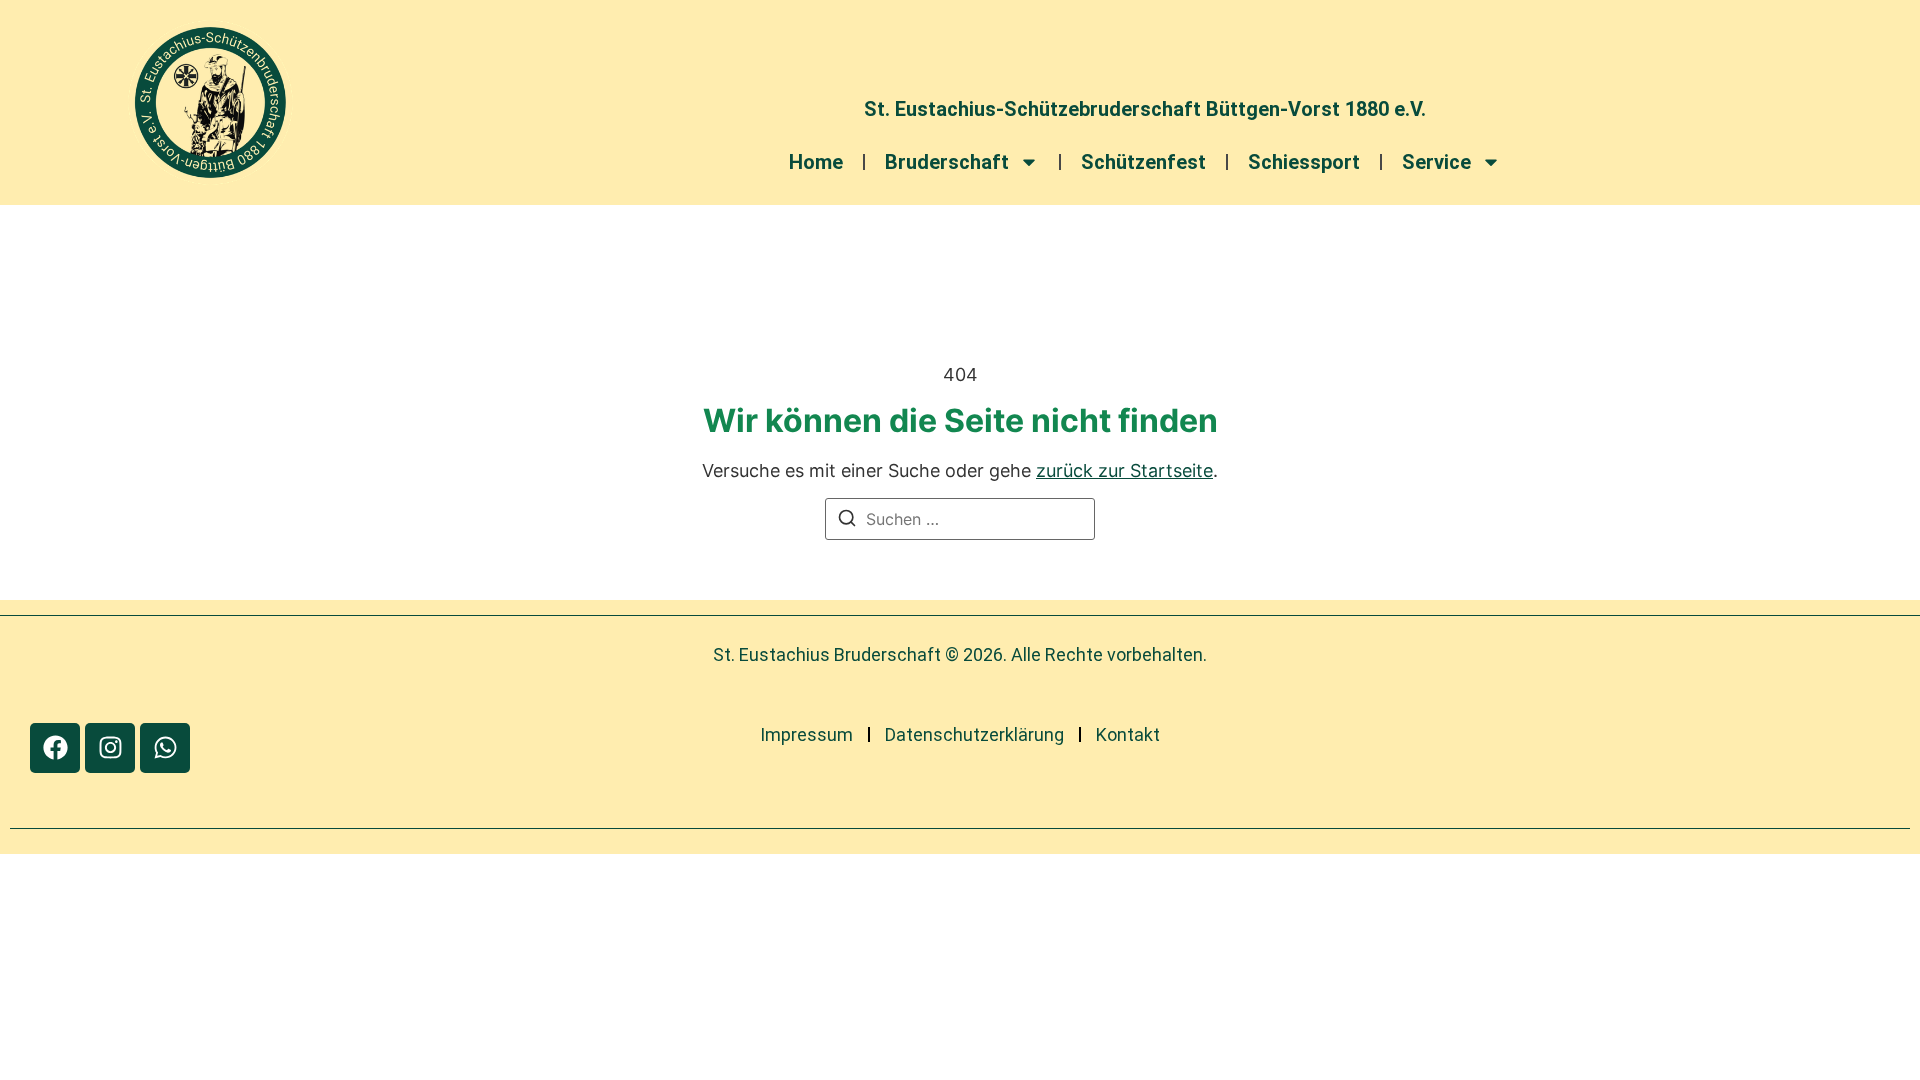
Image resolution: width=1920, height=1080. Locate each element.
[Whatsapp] (165, 748)
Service (1436, 162)
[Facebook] (55, 748)
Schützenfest (1143, 162)
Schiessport (1304, 162)
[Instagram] (110, 748)
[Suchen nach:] (960, 519)
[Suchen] (847, 521)
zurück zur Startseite (1124, 470)
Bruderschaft (947, 162)
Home (816, 162)
